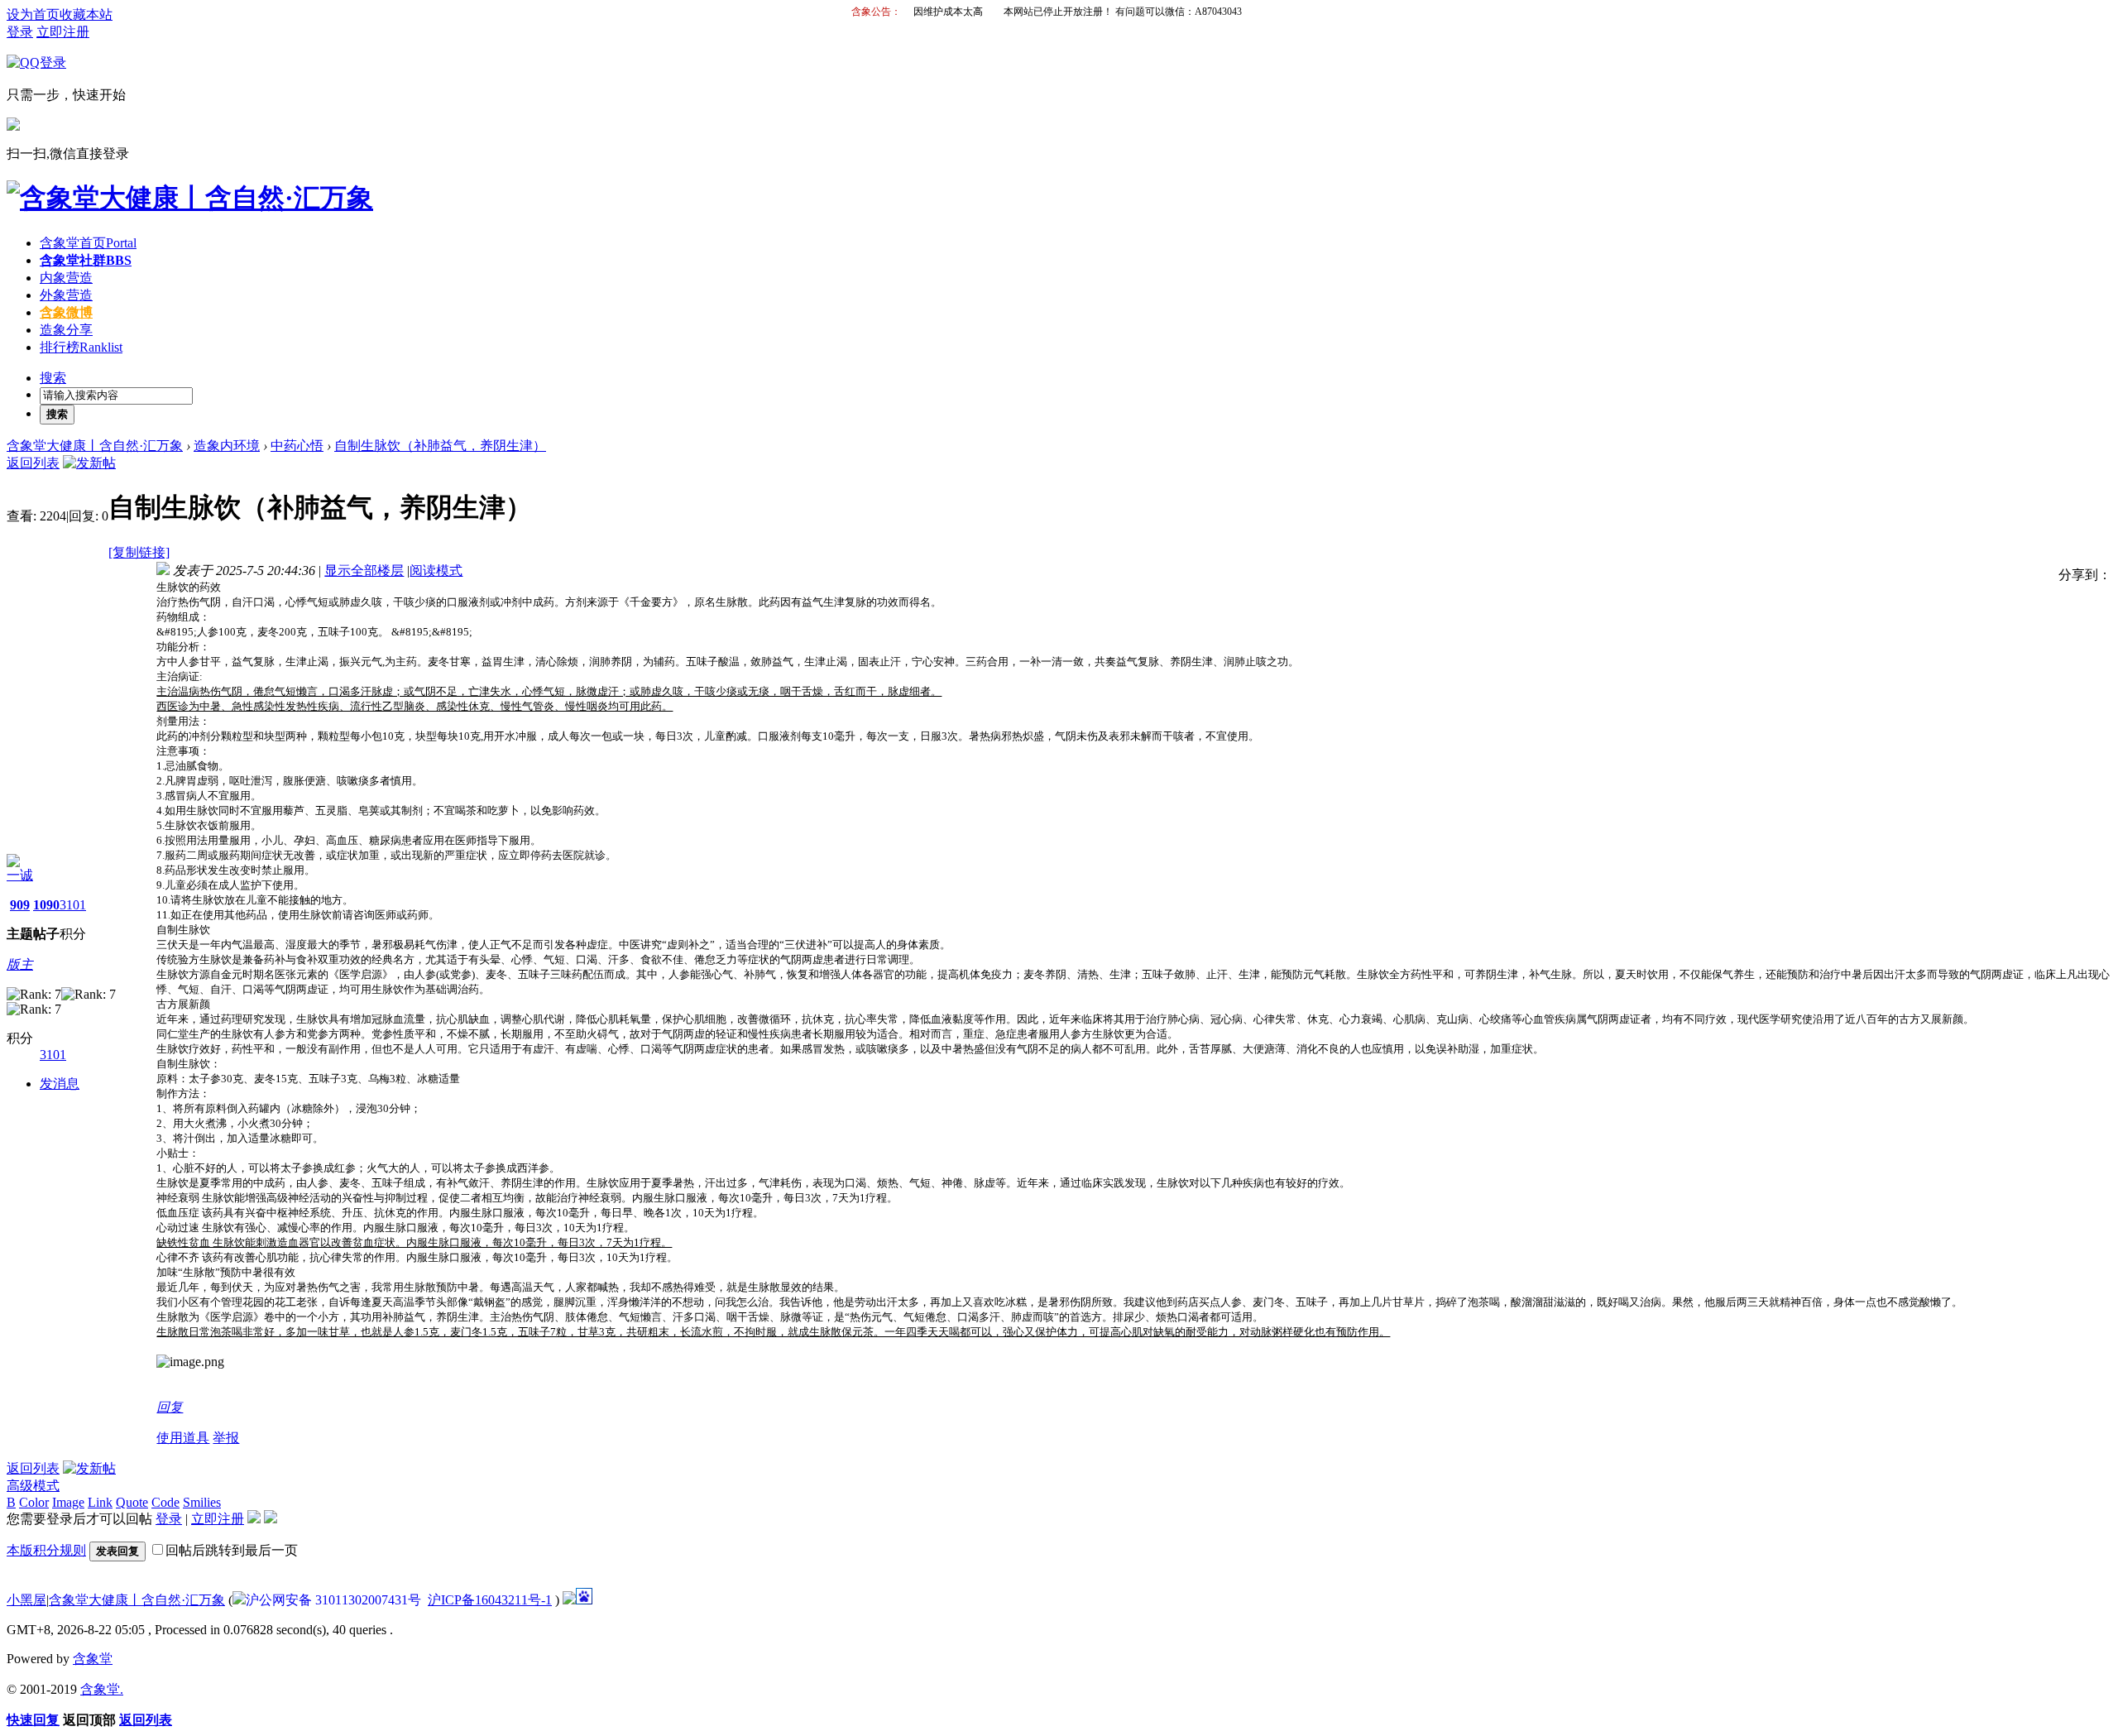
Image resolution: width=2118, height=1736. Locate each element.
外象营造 (66, 295)
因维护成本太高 (948, 12)
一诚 (20, 875)
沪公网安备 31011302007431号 (333, 1600)
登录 (20, 32)
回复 (170, 1407)
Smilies (202, 1502)
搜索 (53, 378)
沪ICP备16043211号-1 (490, 1600)
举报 (226, 1438)
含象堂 (93, 1659)
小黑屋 (26, 1600)
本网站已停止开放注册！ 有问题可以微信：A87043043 (1123, 12)
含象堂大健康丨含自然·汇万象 (95, 446)
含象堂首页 (88, 243)
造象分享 (66, 330)
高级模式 (33, 1486)
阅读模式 (436, 571)
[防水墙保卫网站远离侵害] (569, 1600)
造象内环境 (227, 446)
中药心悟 (297, 446)
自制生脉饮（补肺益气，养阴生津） (440, 446)
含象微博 (66, 312)
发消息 (60, 1084)
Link (100, 1502)
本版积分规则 (46, 1550)
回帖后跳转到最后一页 (232, 1550)
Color (34, 1502)
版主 (20, 964)
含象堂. (102, 1689)
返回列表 (33, 463)
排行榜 (81, 347)
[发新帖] (89, 463)
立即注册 (63, 32)
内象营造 (66, 278)
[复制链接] (139, 552)
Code (165, 1502)
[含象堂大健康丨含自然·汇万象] (190, 198)
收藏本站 (86, 14)
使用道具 (183, 1438)
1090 (46, 905)
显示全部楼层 (364, 571)
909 (20, 905)
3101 (73, 905)
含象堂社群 (86, 260)
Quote (132, 1502)
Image (68, 1502)
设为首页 (33, 14)
